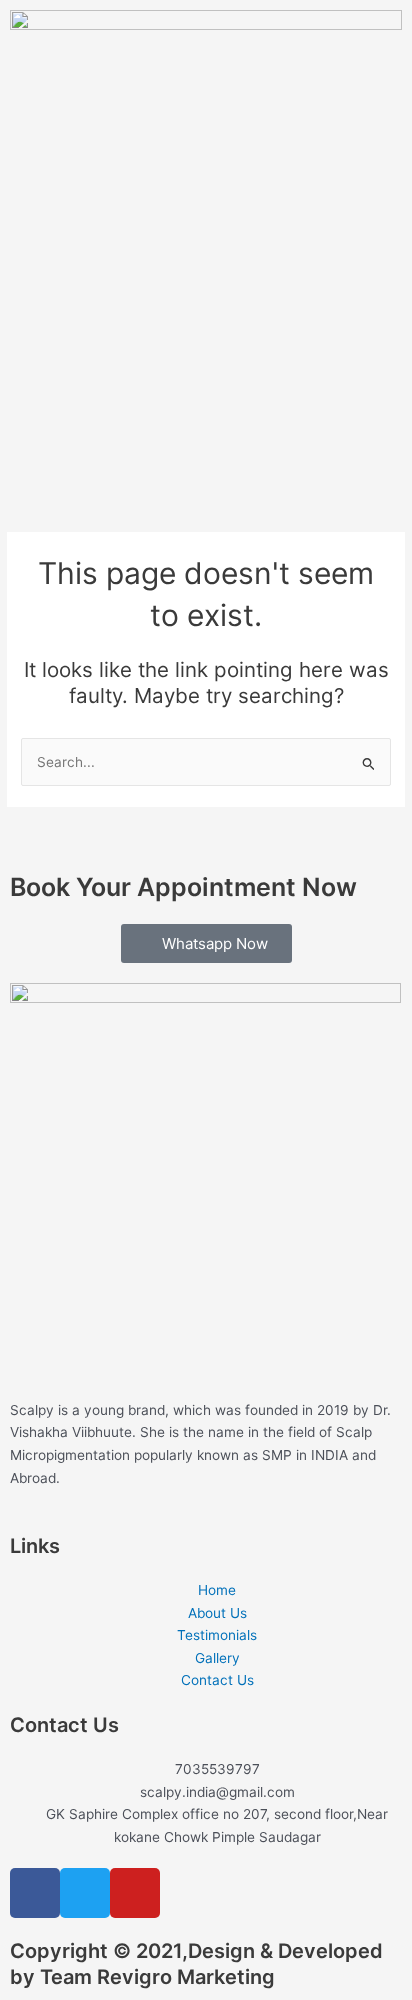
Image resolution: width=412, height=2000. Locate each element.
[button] (206, 448)
